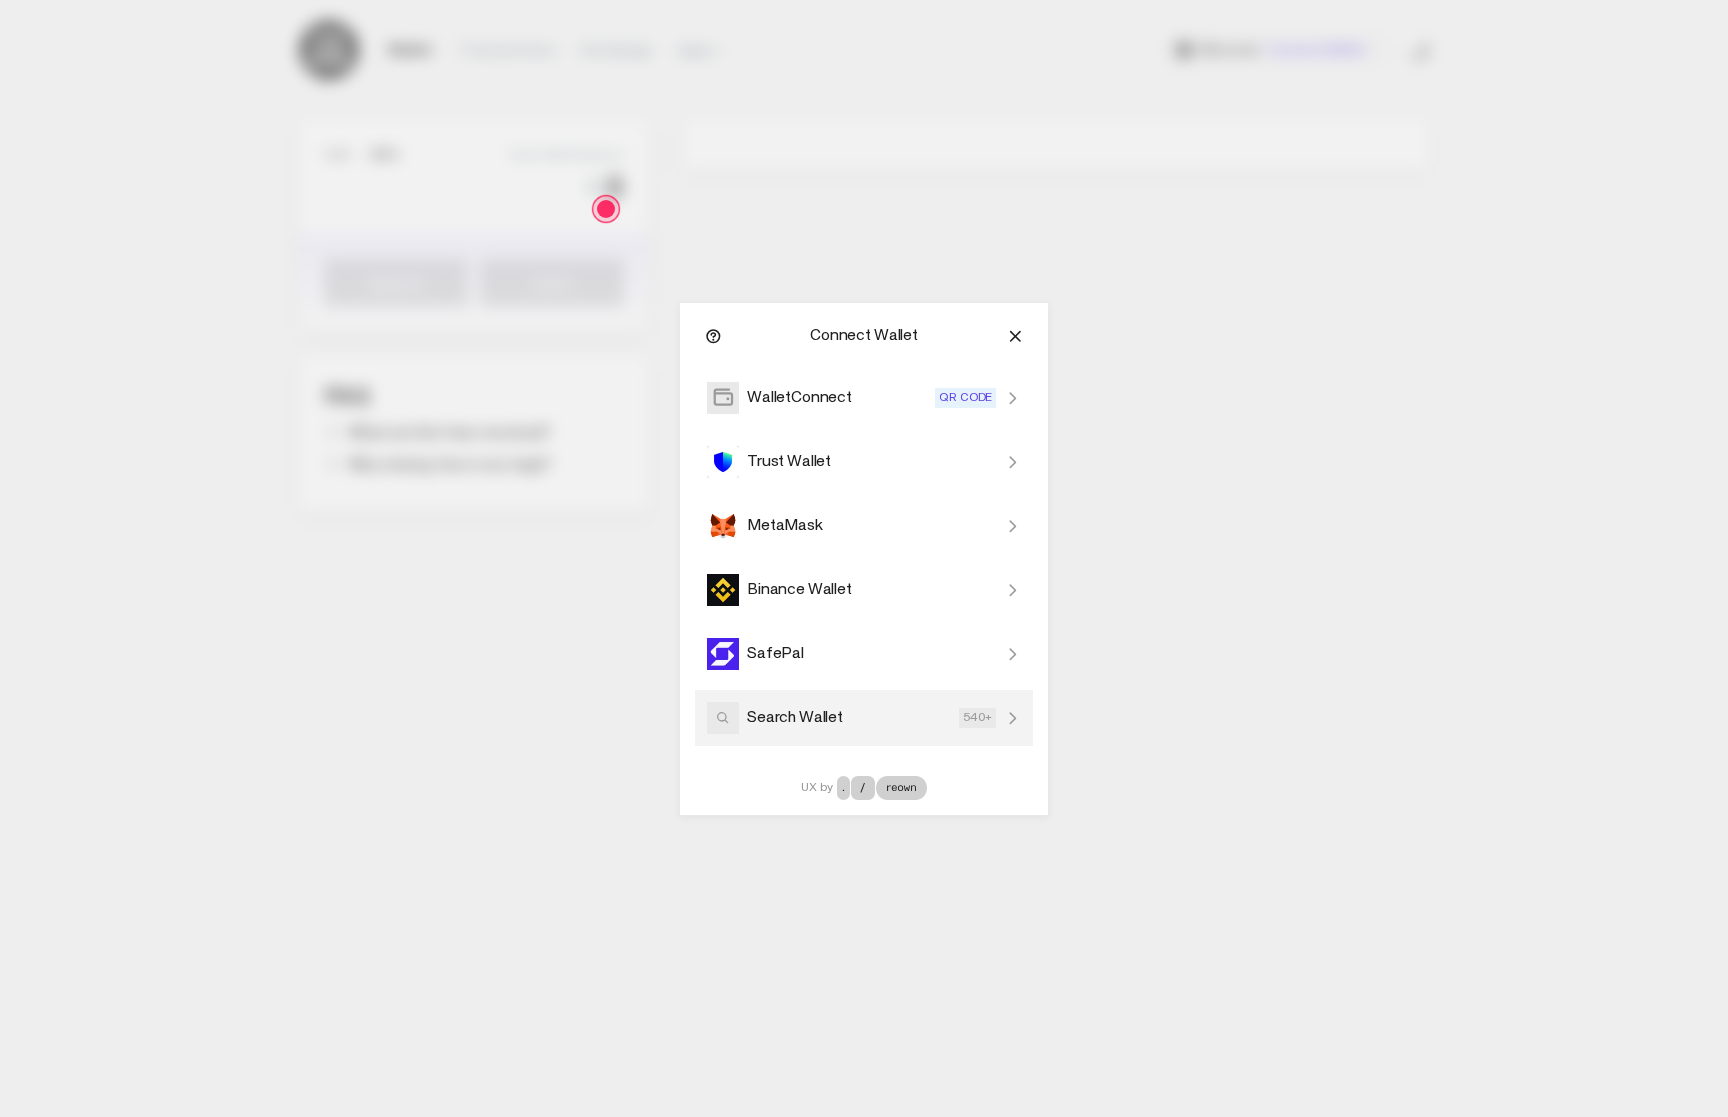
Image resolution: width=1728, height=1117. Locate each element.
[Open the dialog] (606, 209)
